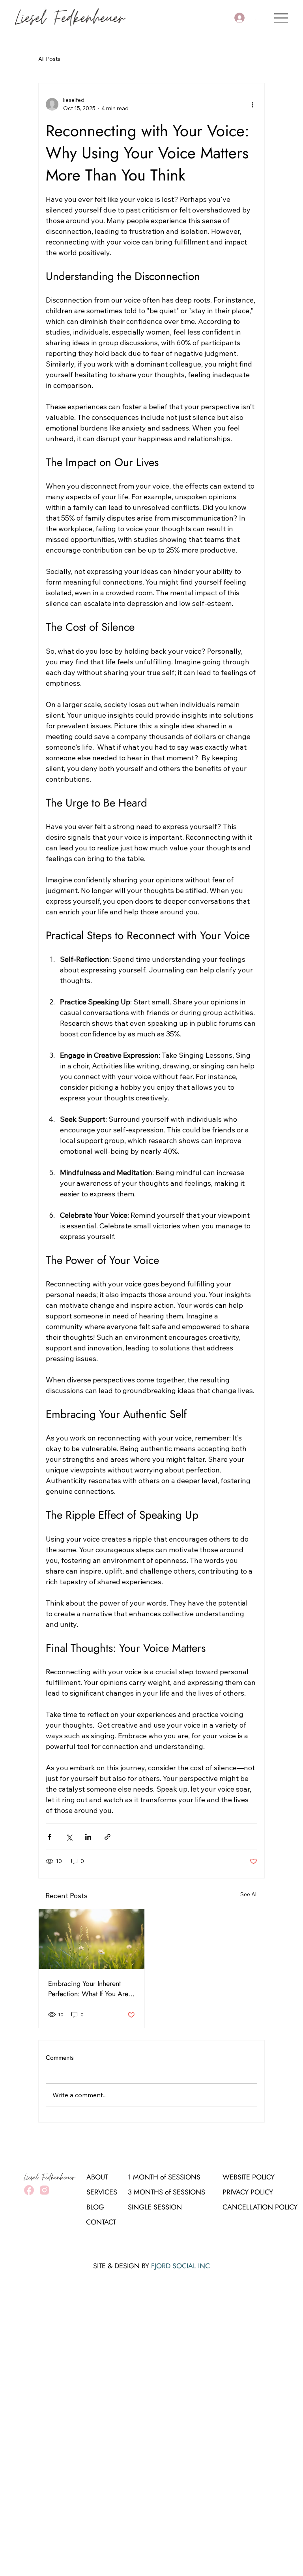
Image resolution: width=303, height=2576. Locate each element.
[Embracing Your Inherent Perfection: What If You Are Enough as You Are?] (92, 1939)
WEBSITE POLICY (249, 2177)
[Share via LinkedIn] (88, 1837)
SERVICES (102, 2192)
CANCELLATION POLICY (260, 2207)
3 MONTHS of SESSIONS (166, 2192)
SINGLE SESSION (155, 2207)
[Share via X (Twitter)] (69, 1837)
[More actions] (252, 104)
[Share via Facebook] (50, 1837)
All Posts (49, 59)
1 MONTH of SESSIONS (164, 2177)
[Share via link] (108, 1837)
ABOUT (97, 2177)
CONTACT (101, 2222)
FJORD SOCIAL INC (180, 2266)
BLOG (95, 2207)
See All (249, 1894)
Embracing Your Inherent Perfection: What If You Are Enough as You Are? (88, 1989)
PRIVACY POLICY (248, 2192)
